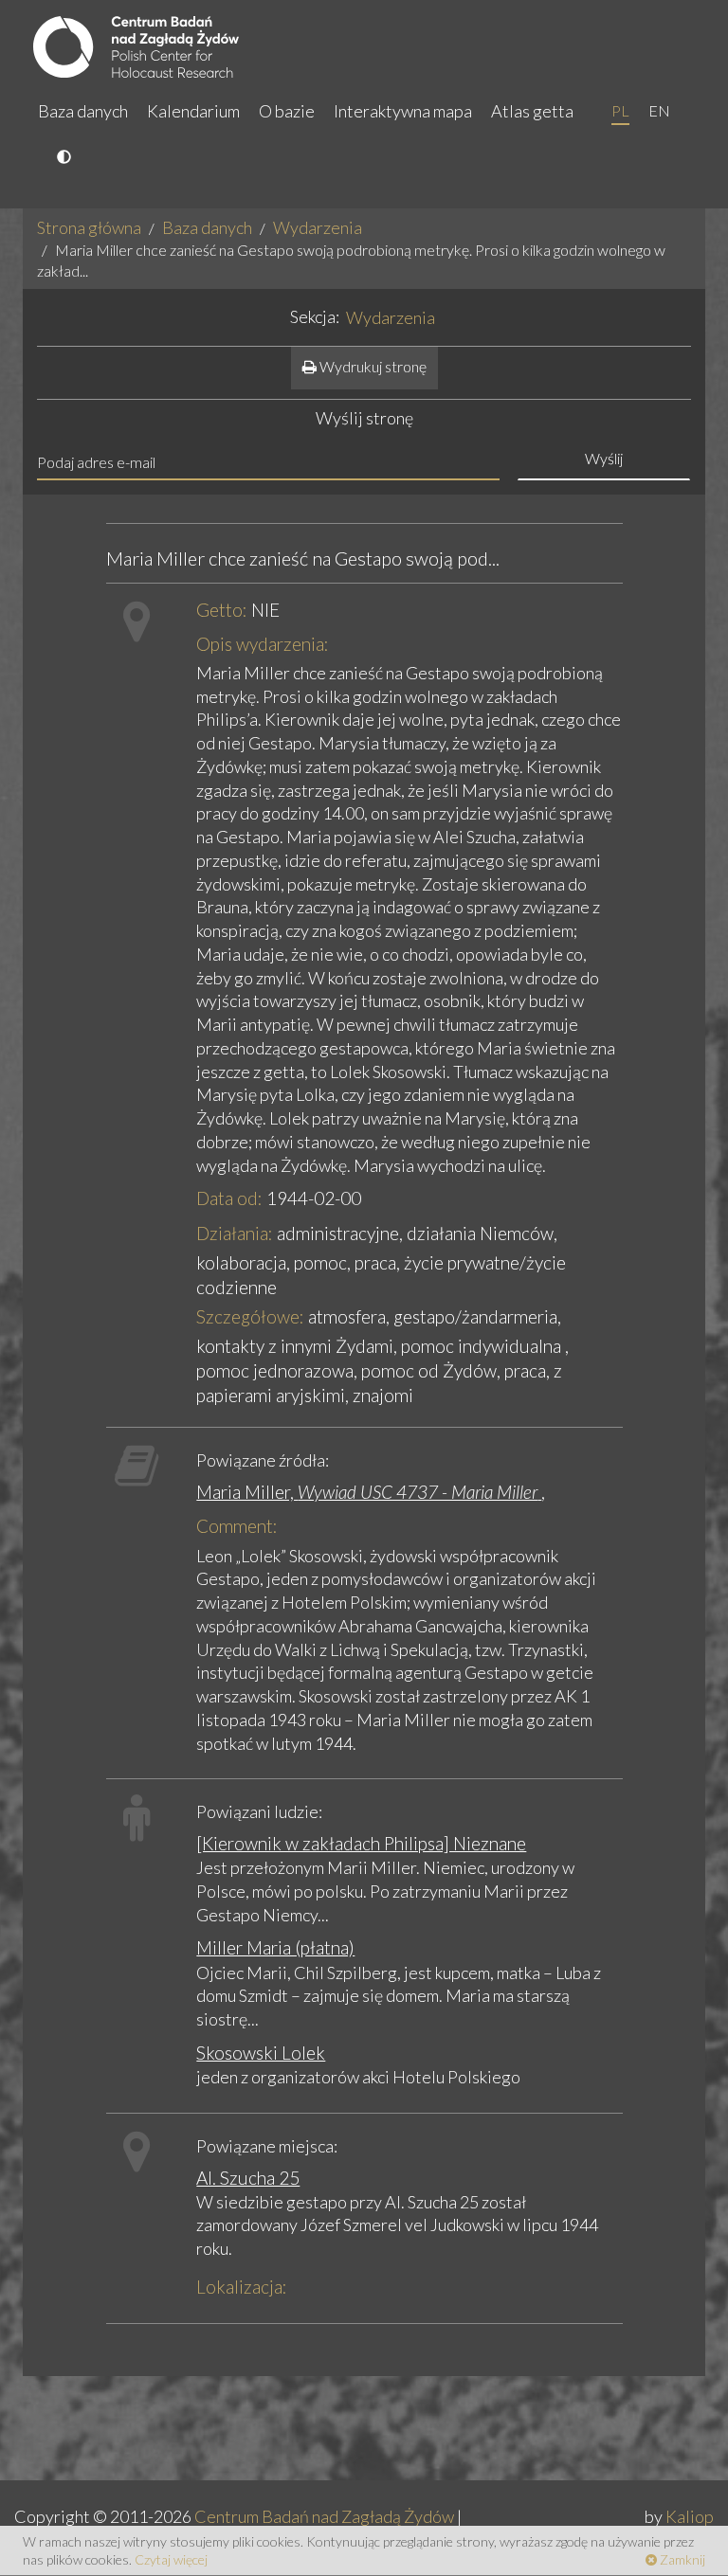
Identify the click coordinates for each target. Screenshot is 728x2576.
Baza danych (83, 111)
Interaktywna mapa (403, 111)
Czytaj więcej (171, 2559)
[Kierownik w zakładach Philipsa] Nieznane (361, 1843)
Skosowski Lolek (261, 2053)
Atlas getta (532, 111)
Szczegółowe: (250, 1316)
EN (659, 110)
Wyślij (604, 458)
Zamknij (681, 2559)
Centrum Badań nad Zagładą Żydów (324, 2516)
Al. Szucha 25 (248, 2178)
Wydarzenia (318, 227)
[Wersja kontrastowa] (66, 158)
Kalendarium (193, 111)
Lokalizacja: (242, 2287)
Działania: (235, 1233)
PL (620, 110)
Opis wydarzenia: (263, 644)
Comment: (237, 1526)
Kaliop (690, 2516)
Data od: (229, 1198)
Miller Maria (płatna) (275, 1947)
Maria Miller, (367, 1492)
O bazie (287, 111)
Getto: (222, 610)
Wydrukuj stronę (372, 366)
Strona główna (89, 227)
